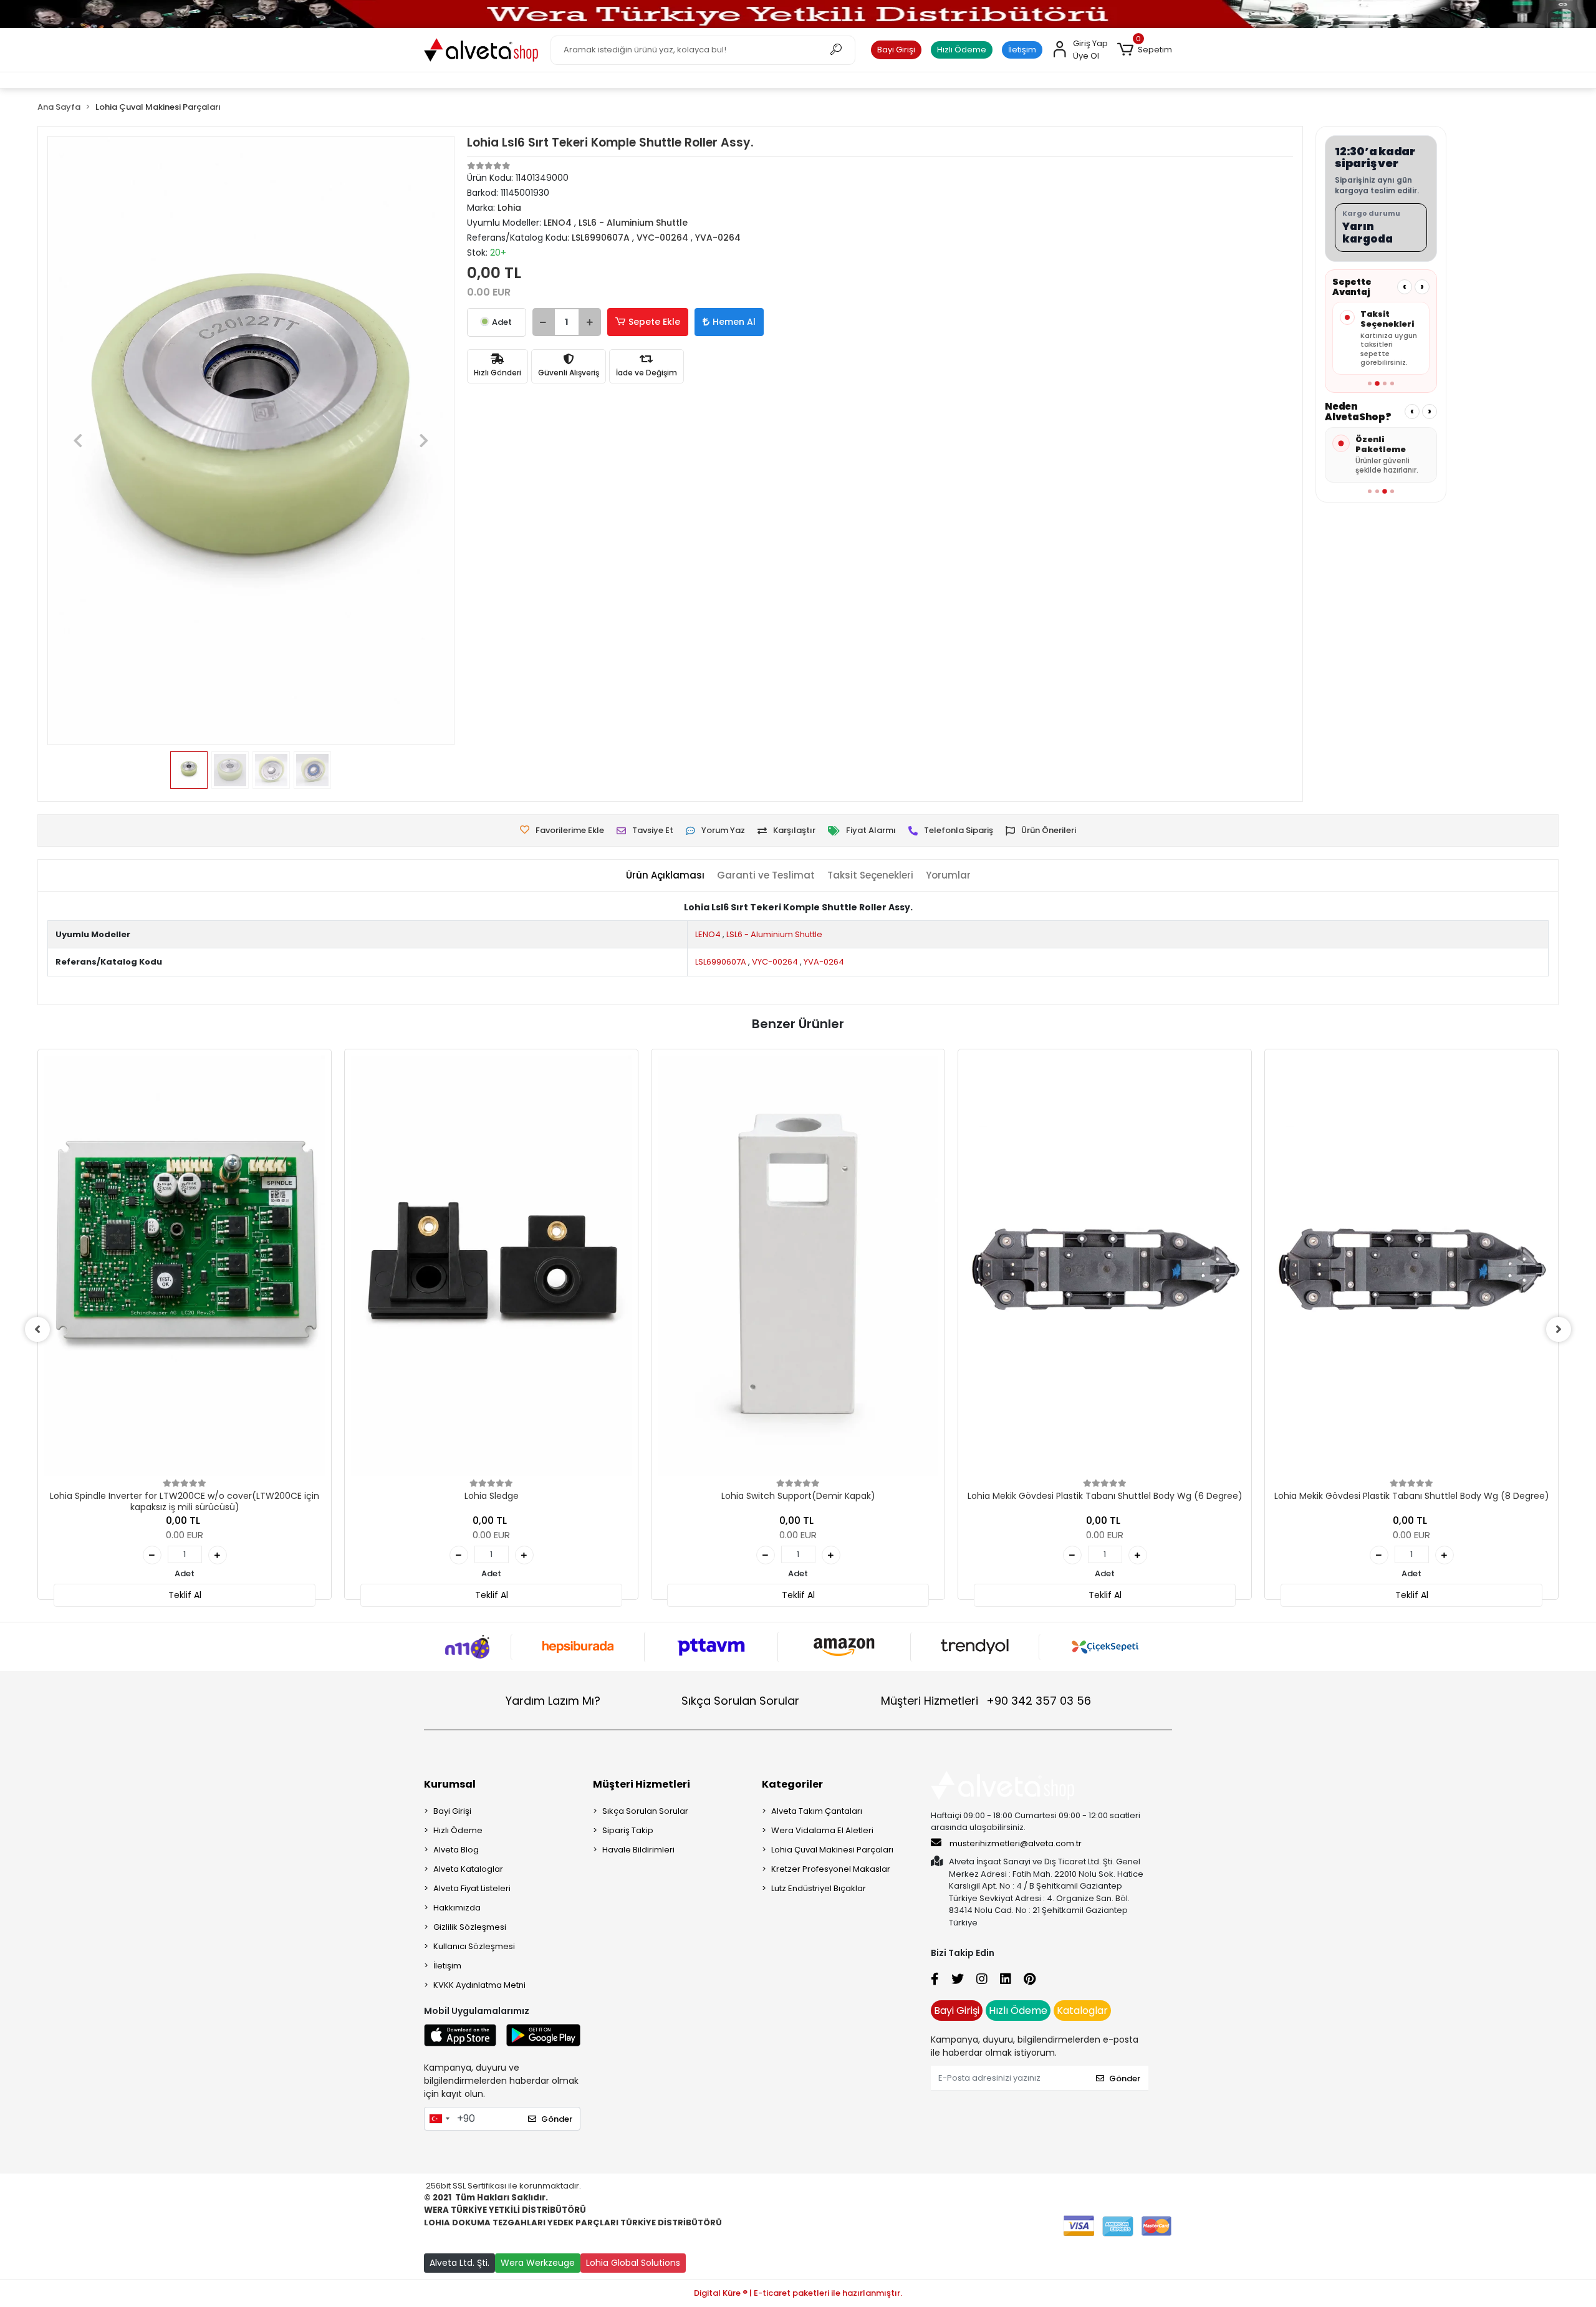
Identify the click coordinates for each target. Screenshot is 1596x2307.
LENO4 (708, 934)
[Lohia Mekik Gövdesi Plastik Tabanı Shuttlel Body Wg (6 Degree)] (1105, 1266)
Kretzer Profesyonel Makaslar (831, 1869)
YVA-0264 (824, 962)
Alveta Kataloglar (468, 1869)
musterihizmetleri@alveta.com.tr (1016, 1843)
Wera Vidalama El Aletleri (822, 1830)
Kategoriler (792, 1784)
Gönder (557, 2119)
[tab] (665, 876)
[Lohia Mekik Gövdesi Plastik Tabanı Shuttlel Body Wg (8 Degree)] (1411, 1266)
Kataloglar (1082, 2011)
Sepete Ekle (654, 322)
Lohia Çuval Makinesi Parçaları (832, 1850)
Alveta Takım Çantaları (817, 1811)
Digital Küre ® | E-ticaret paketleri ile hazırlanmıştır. (798, 2293)
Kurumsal (450, 1784)
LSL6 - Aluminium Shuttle (774, 934)
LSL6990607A (721, 962)
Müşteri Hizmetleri (986, 1701)
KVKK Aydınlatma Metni (479, 1985)
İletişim (1022, 50)
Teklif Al (185, 1595)
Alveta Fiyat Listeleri (472, 1888)
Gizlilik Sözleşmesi (470, 1927)
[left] (37, 1329)
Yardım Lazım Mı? (553, 1701)
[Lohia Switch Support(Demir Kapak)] (798, 1266)
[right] (1559, 1329)
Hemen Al (734, 322)
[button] (1145, 50)
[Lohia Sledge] (491, 1266)
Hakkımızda (457, 1908)
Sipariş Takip (628, 1830)
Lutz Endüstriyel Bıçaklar (819, 1888)
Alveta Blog (456, 1850)
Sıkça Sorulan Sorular (740, 1701)
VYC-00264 (775, 962)
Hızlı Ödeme (962, 50)
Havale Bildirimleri (638, 1850)
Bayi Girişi (896, 50)
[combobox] (439, 2119)
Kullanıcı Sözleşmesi (474, 1946)
